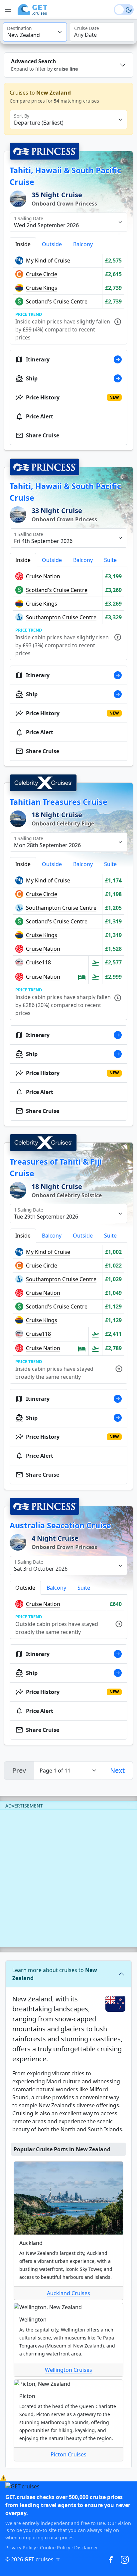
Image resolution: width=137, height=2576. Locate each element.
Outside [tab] (52, 244)
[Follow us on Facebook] (111, 2559)
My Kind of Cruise (48, 260)
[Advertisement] (68, 1878)
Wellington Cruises (68, 2370)
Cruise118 (38, 962)
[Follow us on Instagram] (125, 2559)
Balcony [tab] (83, 244)
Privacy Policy (21, 2548)
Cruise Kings (42, 288)
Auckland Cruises (68, 2293)
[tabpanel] (68, 298)
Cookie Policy (55, 2548)
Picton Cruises (68, 2454)
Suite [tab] (110, 560)
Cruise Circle (42, 274)
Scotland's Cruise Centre (57, 301)
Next (117, 1770)
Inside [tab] (23, 244)
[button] (26, 10)
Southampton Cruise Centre (61, 617)
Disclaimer (86, 2548)
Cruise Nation (43, 576)
